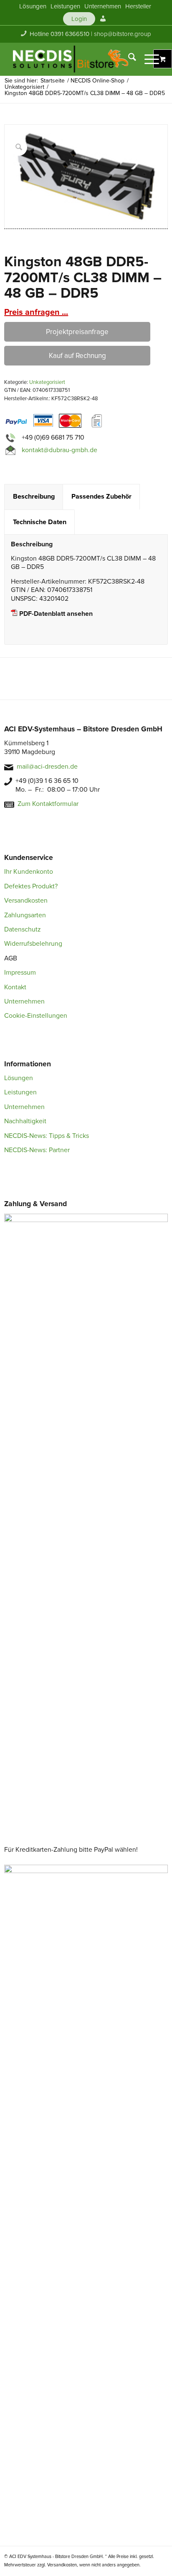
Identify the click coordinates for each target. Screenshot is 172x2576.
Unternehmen (24, 1001)
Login (79, 19)
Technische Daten (40, 522)
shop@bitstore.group (123, 34)
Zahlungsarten (25, 915)
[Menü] (148, 59)
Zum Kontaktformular (48, 804)
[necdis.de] (71, 59)
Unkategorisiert (47, 382)
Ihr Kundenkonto (29, 872)
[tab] (34, 497)
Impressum (20, 973)
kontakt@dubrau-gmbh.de (59, 450)
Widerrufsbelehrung (33, 944)
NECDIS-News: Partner (37, 1150)
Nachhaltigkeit (25, 1121)
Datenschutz (23, 929)
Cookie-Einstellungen (36, 1016)
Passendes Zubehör (101, 497)
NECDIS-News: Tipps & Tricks (47, 1136)
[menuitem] (33, 6)
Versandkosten (26, 901)
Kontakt (15, 987)
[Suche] (128, 59)
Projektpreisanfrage (77, 332)
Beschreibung (34, 497)
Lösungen (19, 1078)
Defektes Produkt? (31, 886)
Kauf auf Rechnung (77, 356)
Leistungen (20, 1092)
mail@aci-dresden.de (47, 767)
